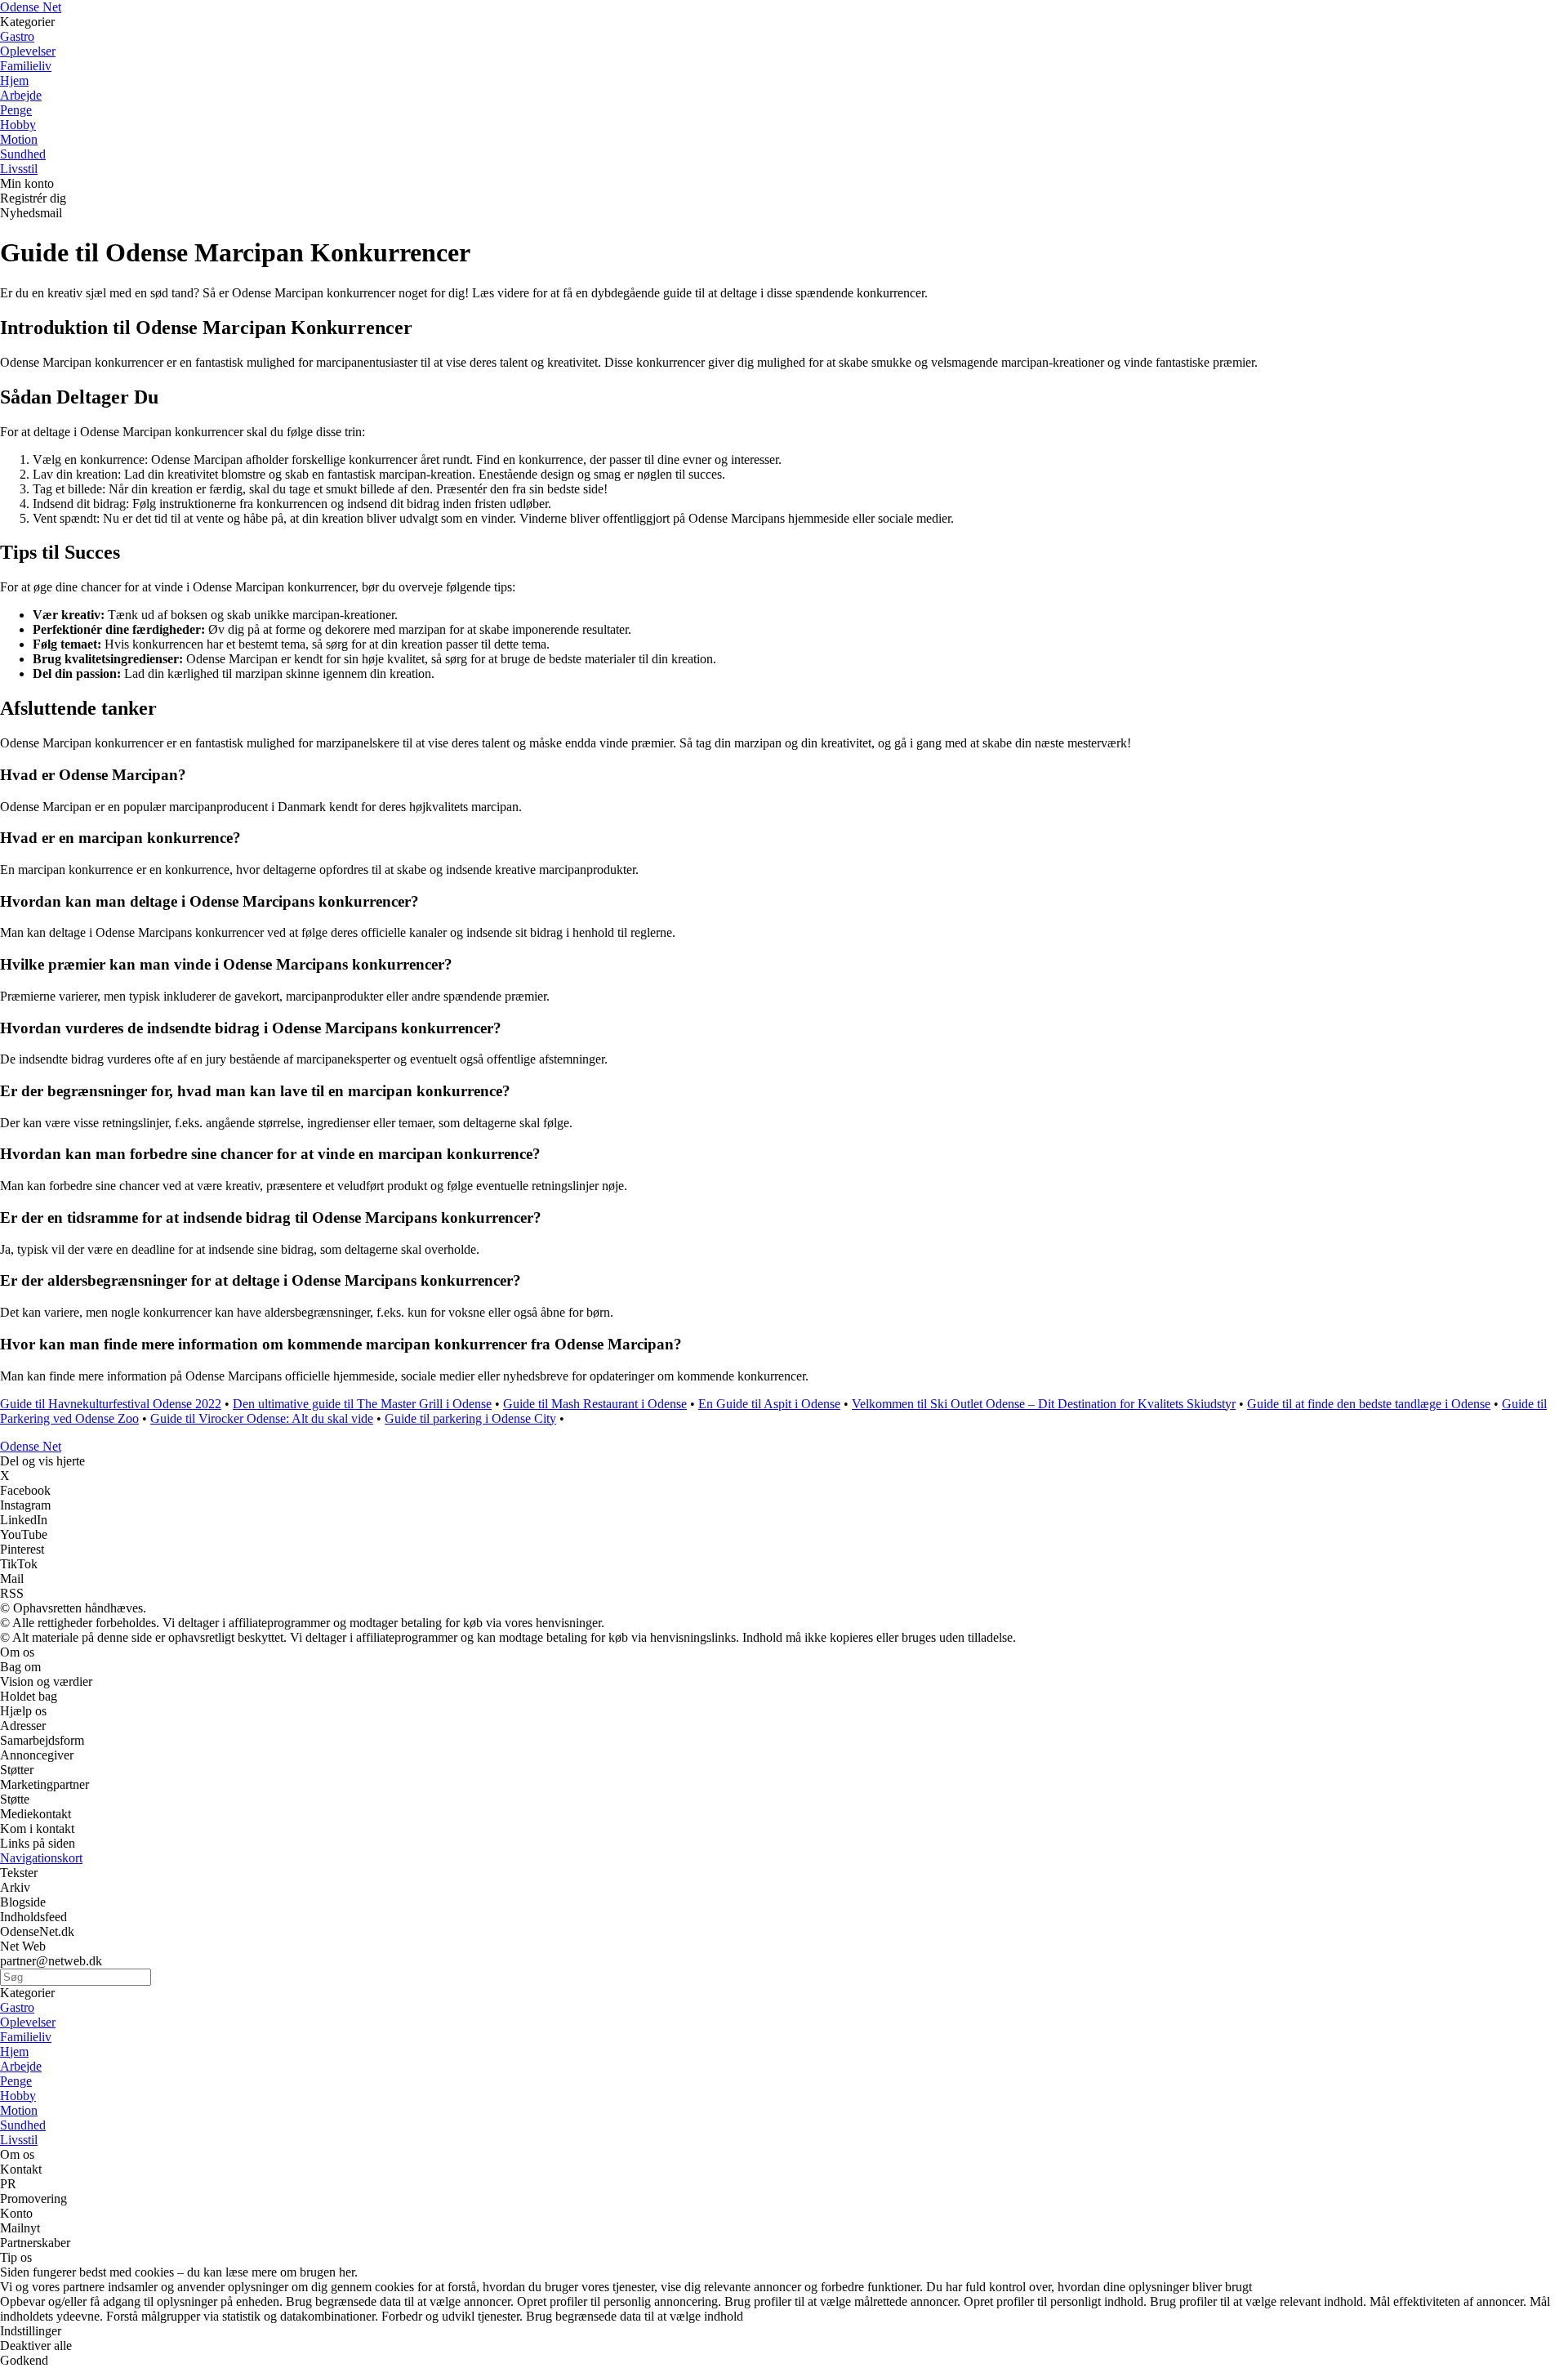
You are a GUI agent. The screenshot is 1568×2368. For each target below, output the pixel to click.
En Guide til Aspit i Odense (769, 1404)
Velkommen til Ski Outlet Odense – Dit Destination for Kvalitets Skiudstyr (1044, 1404)
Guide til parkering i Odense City (470, 1418)
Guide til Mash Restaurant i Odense (595, 1404)
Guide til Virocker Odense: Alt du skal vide (262, 1418)
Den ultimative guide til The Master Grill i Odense (362, 1404)
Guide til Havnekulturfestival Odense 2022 (111, 1404)
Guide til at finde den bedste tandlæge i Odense (1369, 1404)
